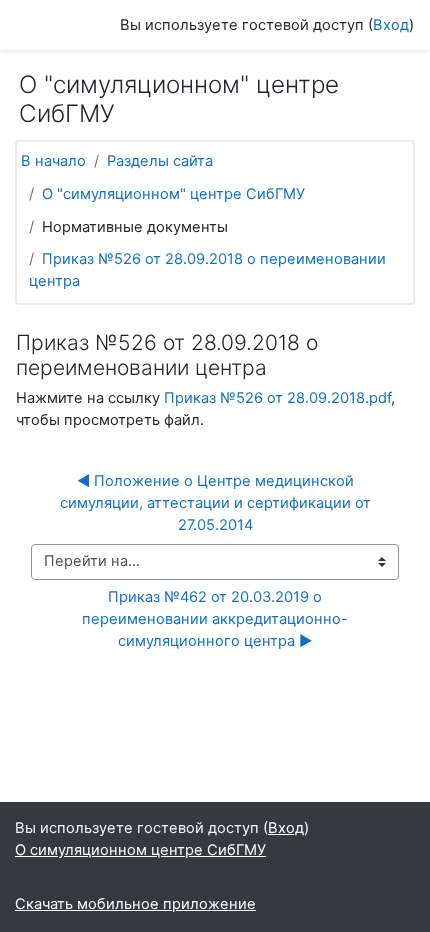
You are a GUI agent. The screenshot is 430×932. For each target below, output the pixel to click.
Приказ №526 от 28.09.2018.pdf (277, 398)
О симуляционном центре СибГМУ (140, 850)
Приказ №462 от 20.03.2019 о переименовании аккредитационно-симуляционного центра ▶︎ (215, 619)
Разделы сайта (160, 161)
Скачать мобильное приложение (135, 904)
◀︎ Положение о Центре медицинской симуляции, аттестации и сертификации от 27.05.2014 (217, 503)
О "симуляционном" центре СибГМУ (173, 194)
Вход (391, 25)
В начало (53, 161)
